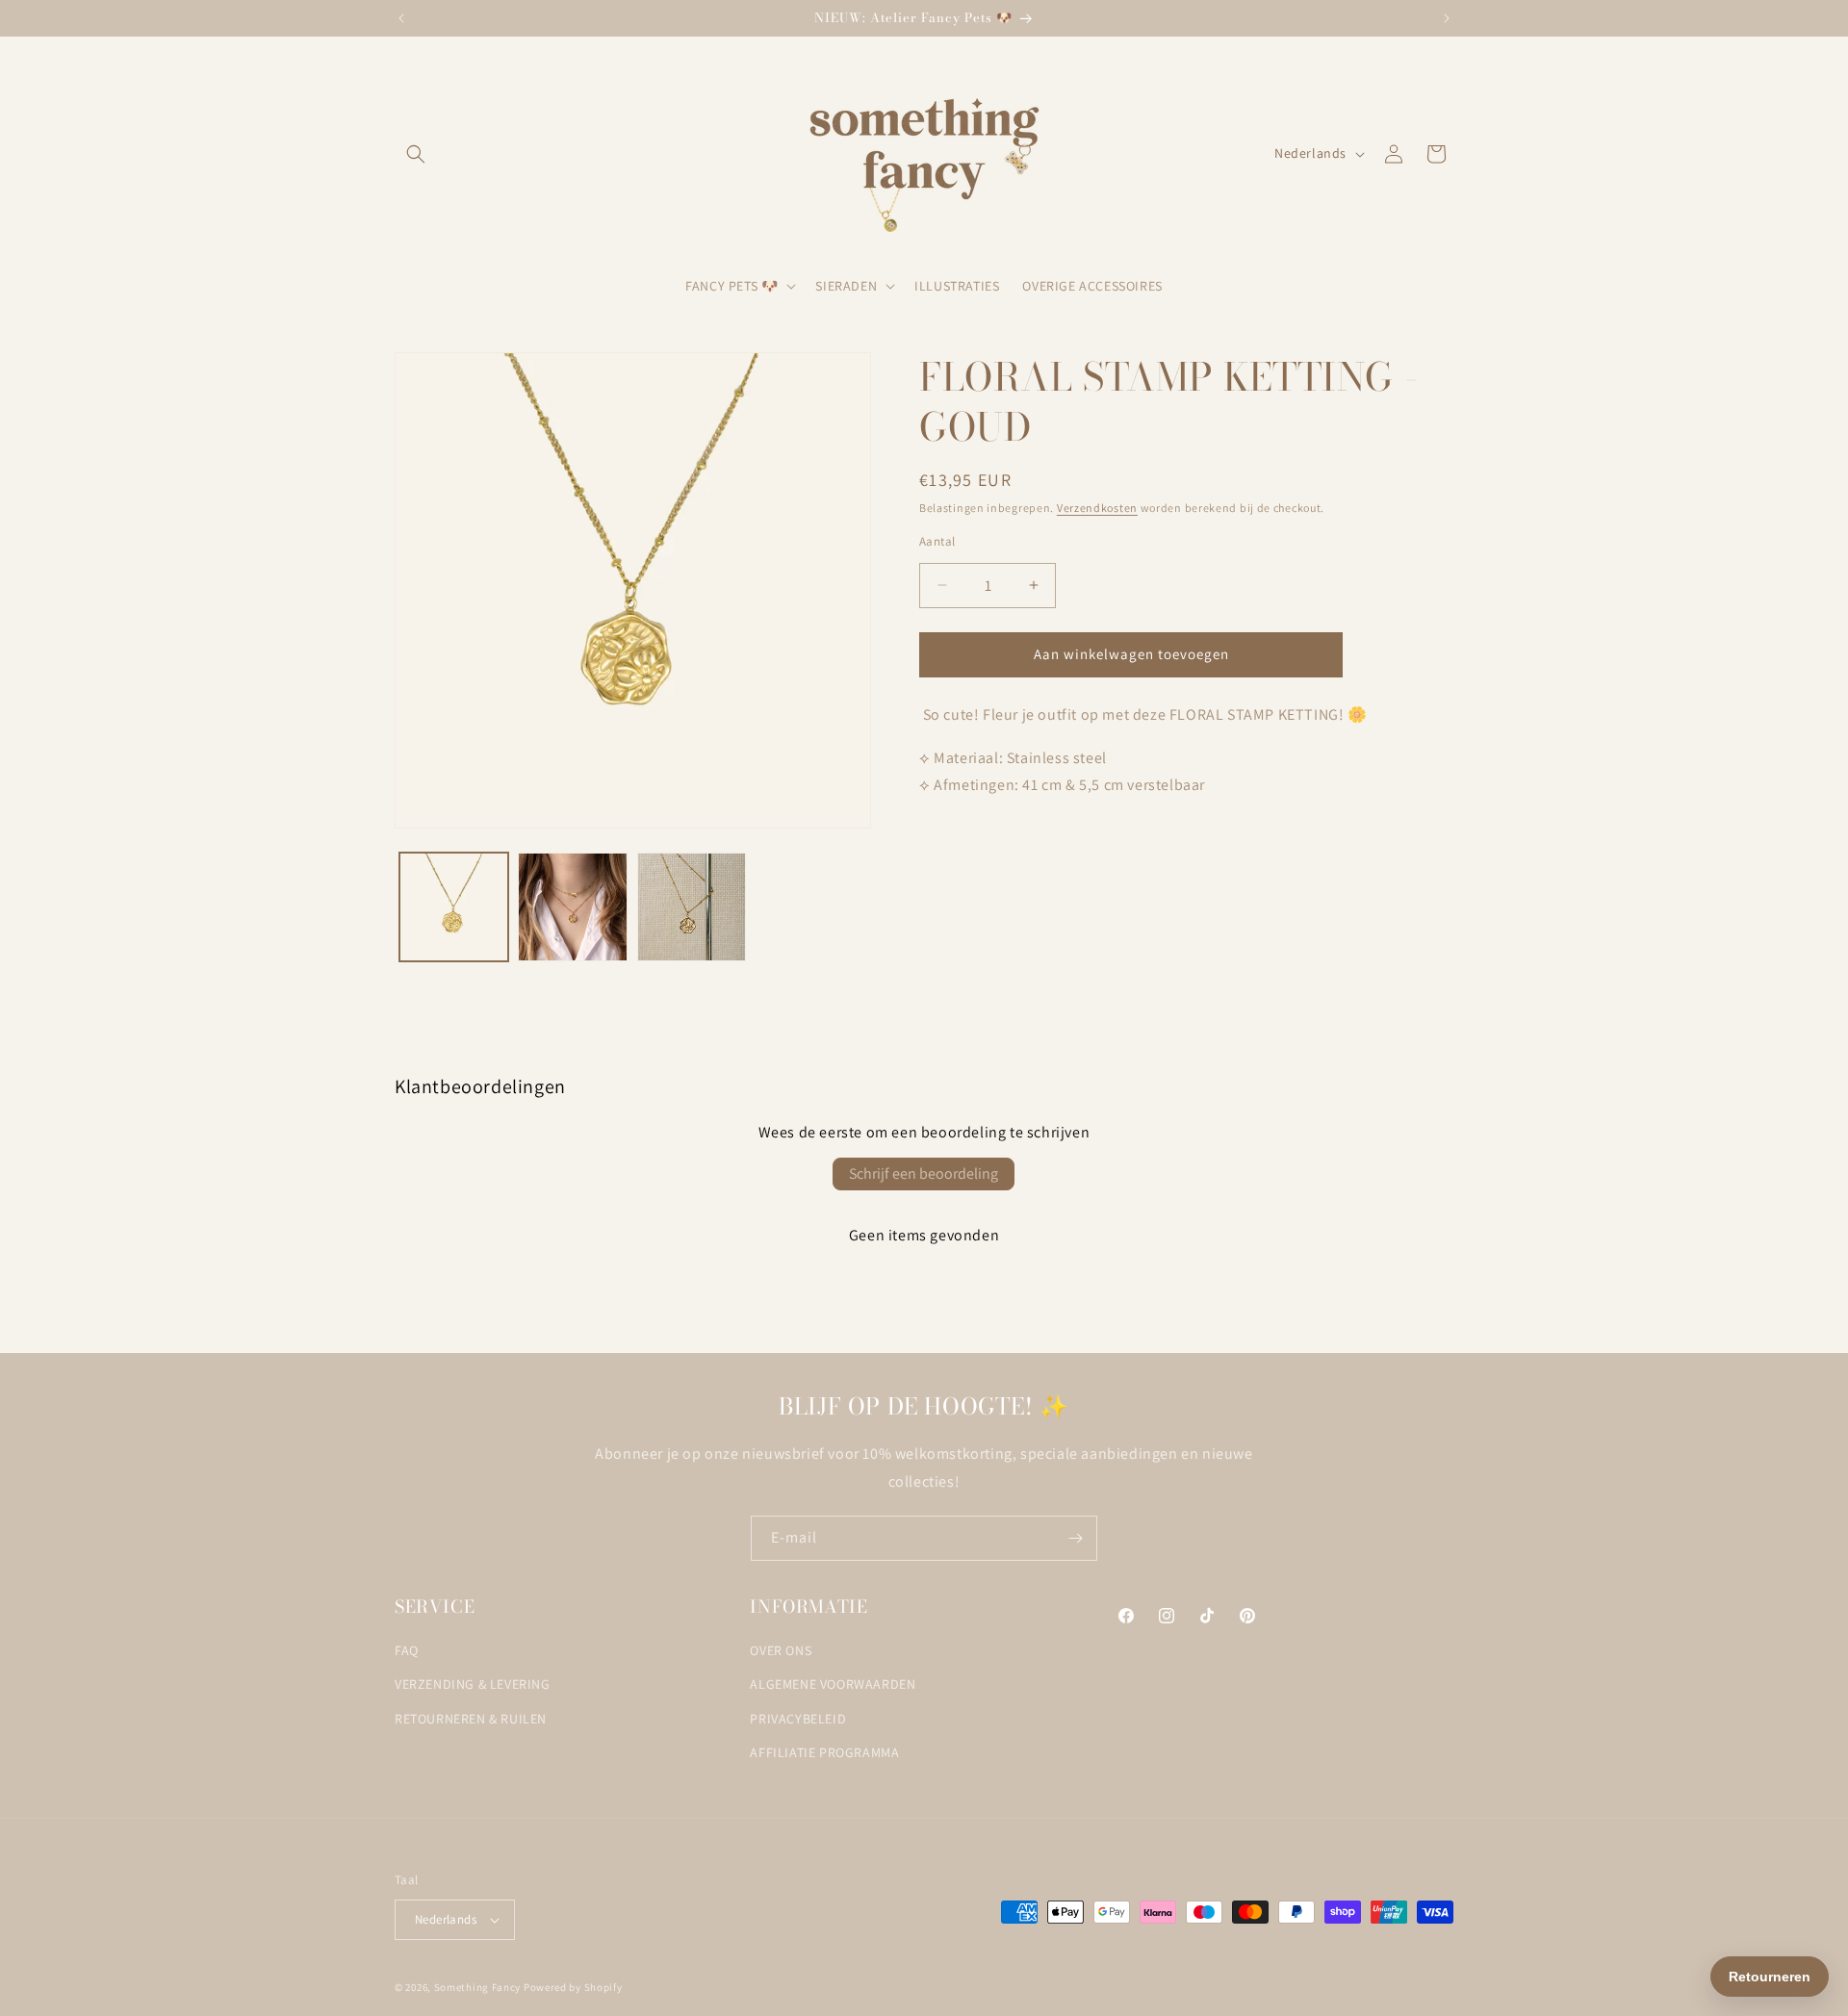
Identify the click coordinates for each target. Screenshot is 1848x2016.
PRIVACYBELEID (798, 1719)
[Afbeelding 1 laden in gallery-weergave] (454, 907)
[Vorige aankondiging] (401, 18)
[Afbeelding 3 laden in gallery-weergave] (692, 907)
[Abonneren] (1075, 1538)
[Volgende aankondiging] (1447, 18)
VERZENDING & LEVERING (473, 1685)
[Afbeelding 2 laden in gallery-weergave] (572, 907)
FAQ (407, 1650)
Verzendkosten (1097, 508)
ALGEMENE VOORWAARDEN (833, 1685)
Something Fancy (478, 1987)
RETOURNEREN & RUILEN (471, 1719)
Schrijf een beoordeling (924, 1174)
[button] (416, 154)
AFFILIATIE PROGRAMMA (824, 1752)
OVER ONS (781, 1650)
